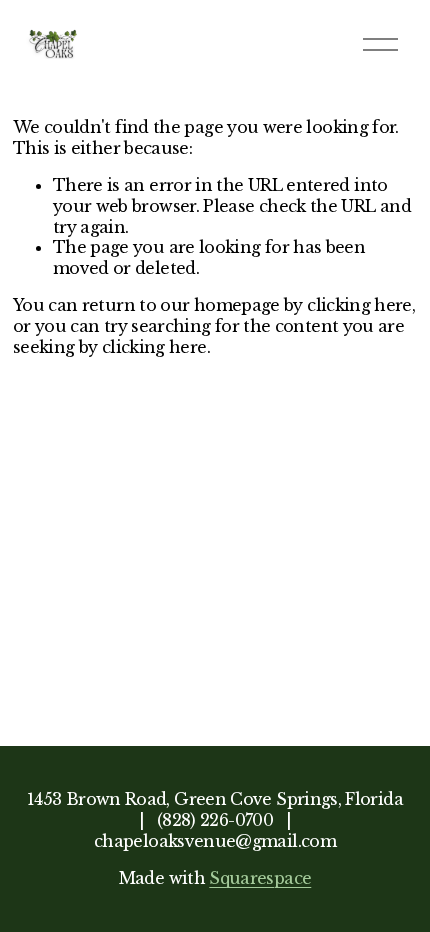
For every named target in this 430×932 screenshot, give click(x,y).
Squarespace (260, 878)
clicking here (359, 305)
